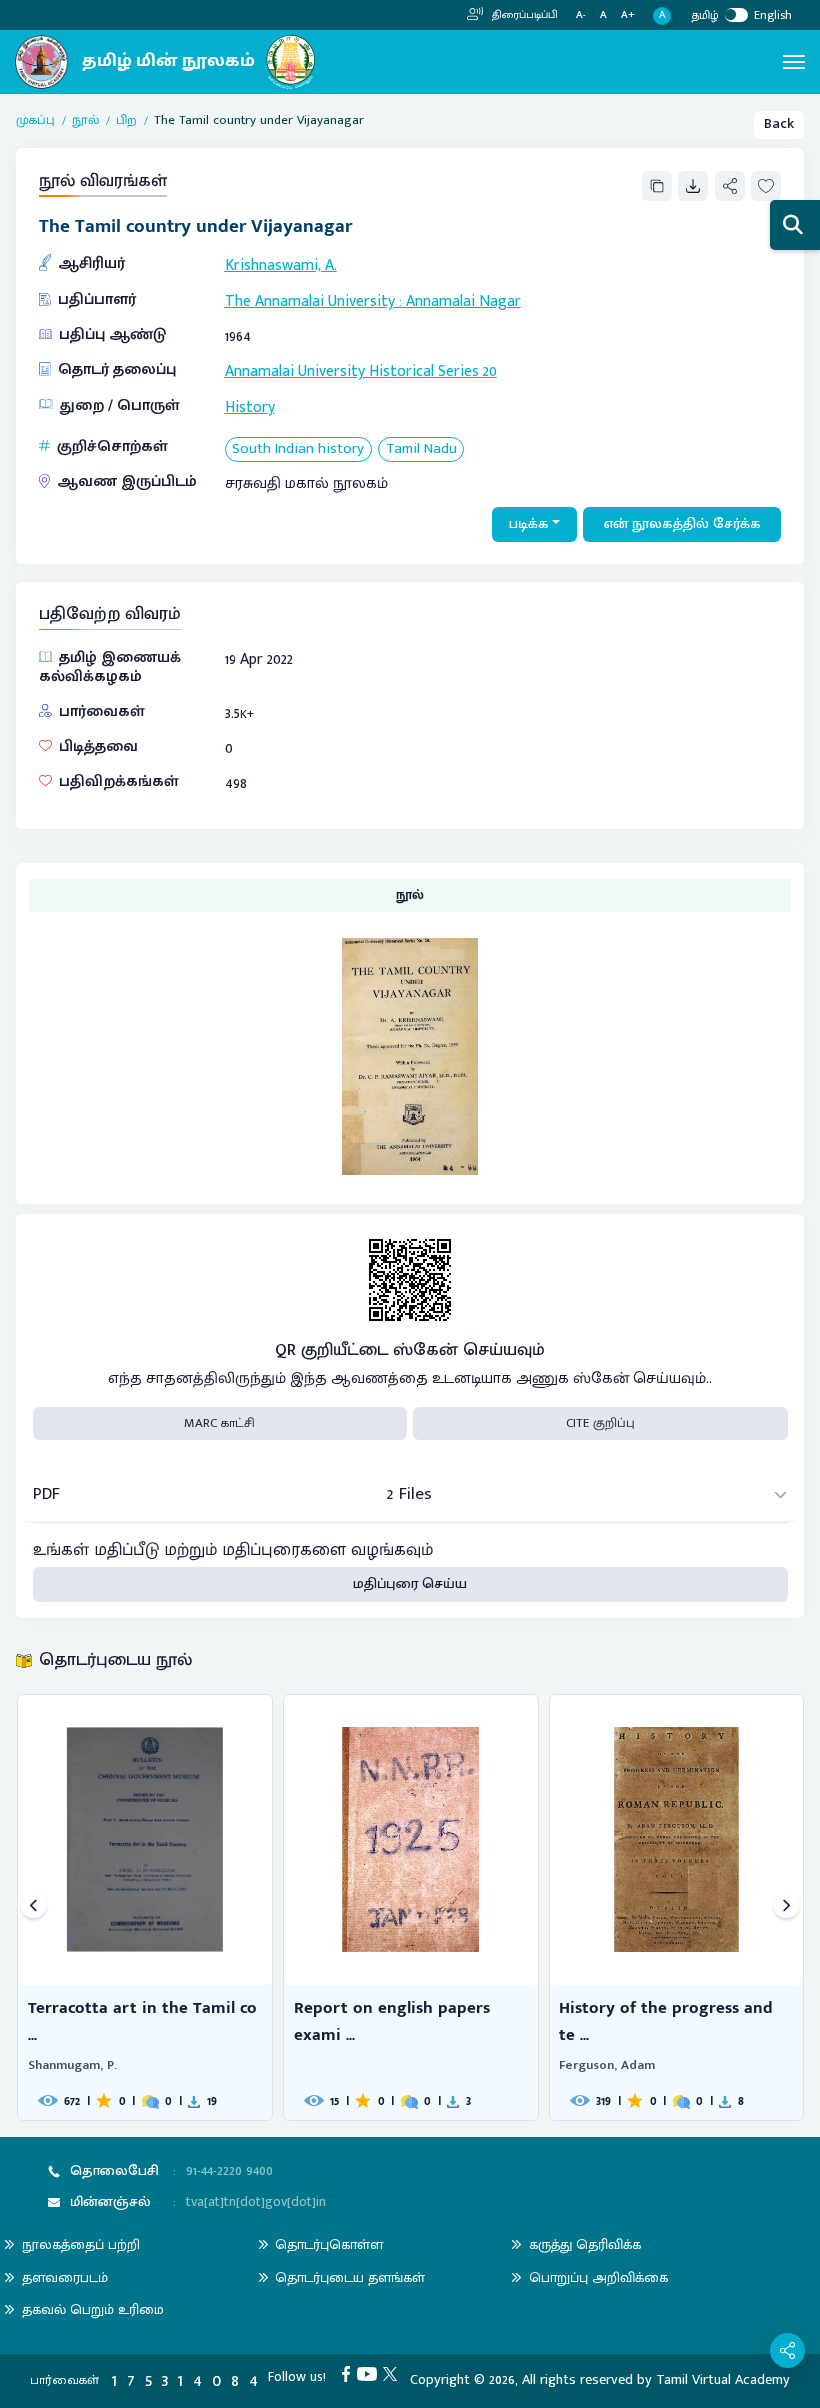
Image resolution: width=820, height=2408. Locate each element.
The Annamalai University (310, 301)
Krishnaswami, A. (281, 265)
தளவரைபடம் (65, 2277)
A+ (628, 15)
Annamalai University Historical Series (352, 371)
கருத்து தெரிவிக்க (585, 2244)
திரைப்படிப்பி (523, 15)
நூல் (85, 121)
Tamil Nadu (421, 449)
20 (490, 371)
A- (581, 15)
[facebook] (349, 2373)
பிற (126, 121)
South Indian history (298, 449)
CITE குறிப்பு (600, 1423)
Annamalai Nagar (463, 301)
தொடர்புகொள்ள (329, 2244)
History (250, 407)
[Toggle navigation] (794, 62)
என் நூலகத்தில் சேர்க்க (682, 524)
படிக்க (529, 524)
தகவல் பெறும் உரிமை (93, 2309)
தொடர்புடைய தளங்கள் (350, 2277)
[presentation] (33, 1907)
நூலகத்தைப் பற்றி (81, 2244)
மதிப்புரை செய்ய (410, 1584)
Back (779, 124)
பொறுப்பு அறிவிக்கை (598, 2277)
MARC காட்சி (219, 1423)
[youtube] (370, 2373)
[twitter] (393, 2373)
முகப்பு (35, 121)
